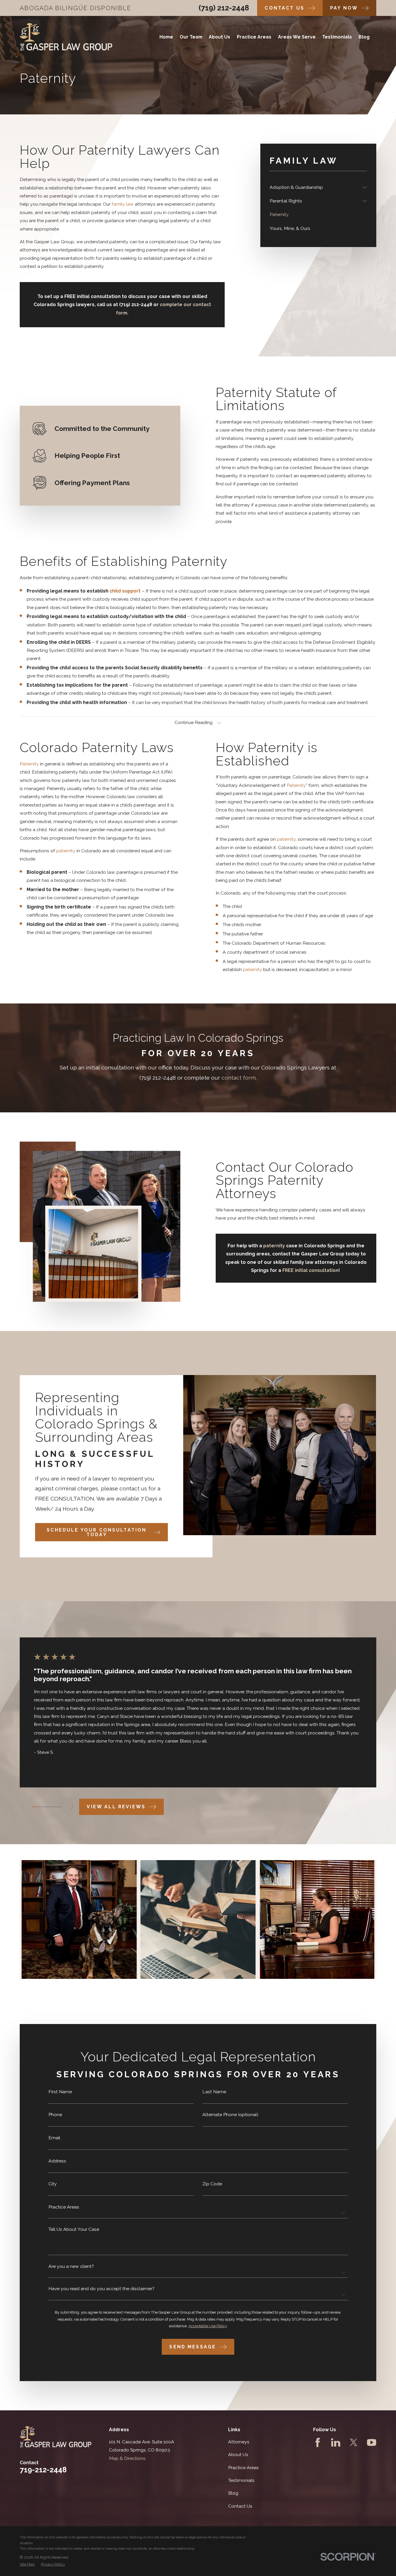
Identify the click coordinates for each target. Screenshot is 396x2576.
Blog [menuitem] (364, 37)
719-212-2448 (43, 2470)
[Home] (66, 37)
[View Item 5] (49, 1807)
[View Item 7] (57, 1807)
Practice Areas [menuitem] (254, 37)
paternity (66, 851)
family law (123, 204)
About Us (238, 2455)
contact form (239, 1078)
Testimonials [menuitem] (337, 37)
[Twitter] (354, 2442)
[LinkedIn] (336, 2442)
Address (57, 2161)
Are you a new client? (71, 2266)
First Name (60, 2092)
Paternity (29, 764)
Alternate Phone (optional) (230, 2115)
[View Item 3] (42, 1807)
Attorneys (239, 2442)
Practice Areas (64, 2207)
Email (54, 2138)
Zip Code (212, 2184)
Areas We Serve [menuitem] (297, 37)
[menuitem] (315, 187)
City (53, 2184)
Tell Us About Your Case (74, 2229)
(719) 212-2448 (224, 8)
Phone (55, 2115)
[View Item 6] (53, 1807)
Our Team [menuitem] (191, 37)
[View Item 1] (34, 1807)
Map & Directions (127, 2458)
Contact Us (240, 2506)
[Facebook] (318, 2442)
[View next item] (72, 1807)
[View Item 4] (45, 1807)
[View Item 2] (38, 1807)
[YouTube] (372, 2442)
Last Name (214, 2092)
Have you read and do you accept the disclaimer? (101, 2289)
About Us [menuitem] (219, 37)
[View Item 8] (60, 1807)
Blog (233, 2493)
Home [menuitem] (166, 37)
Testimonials (241, 2480)
